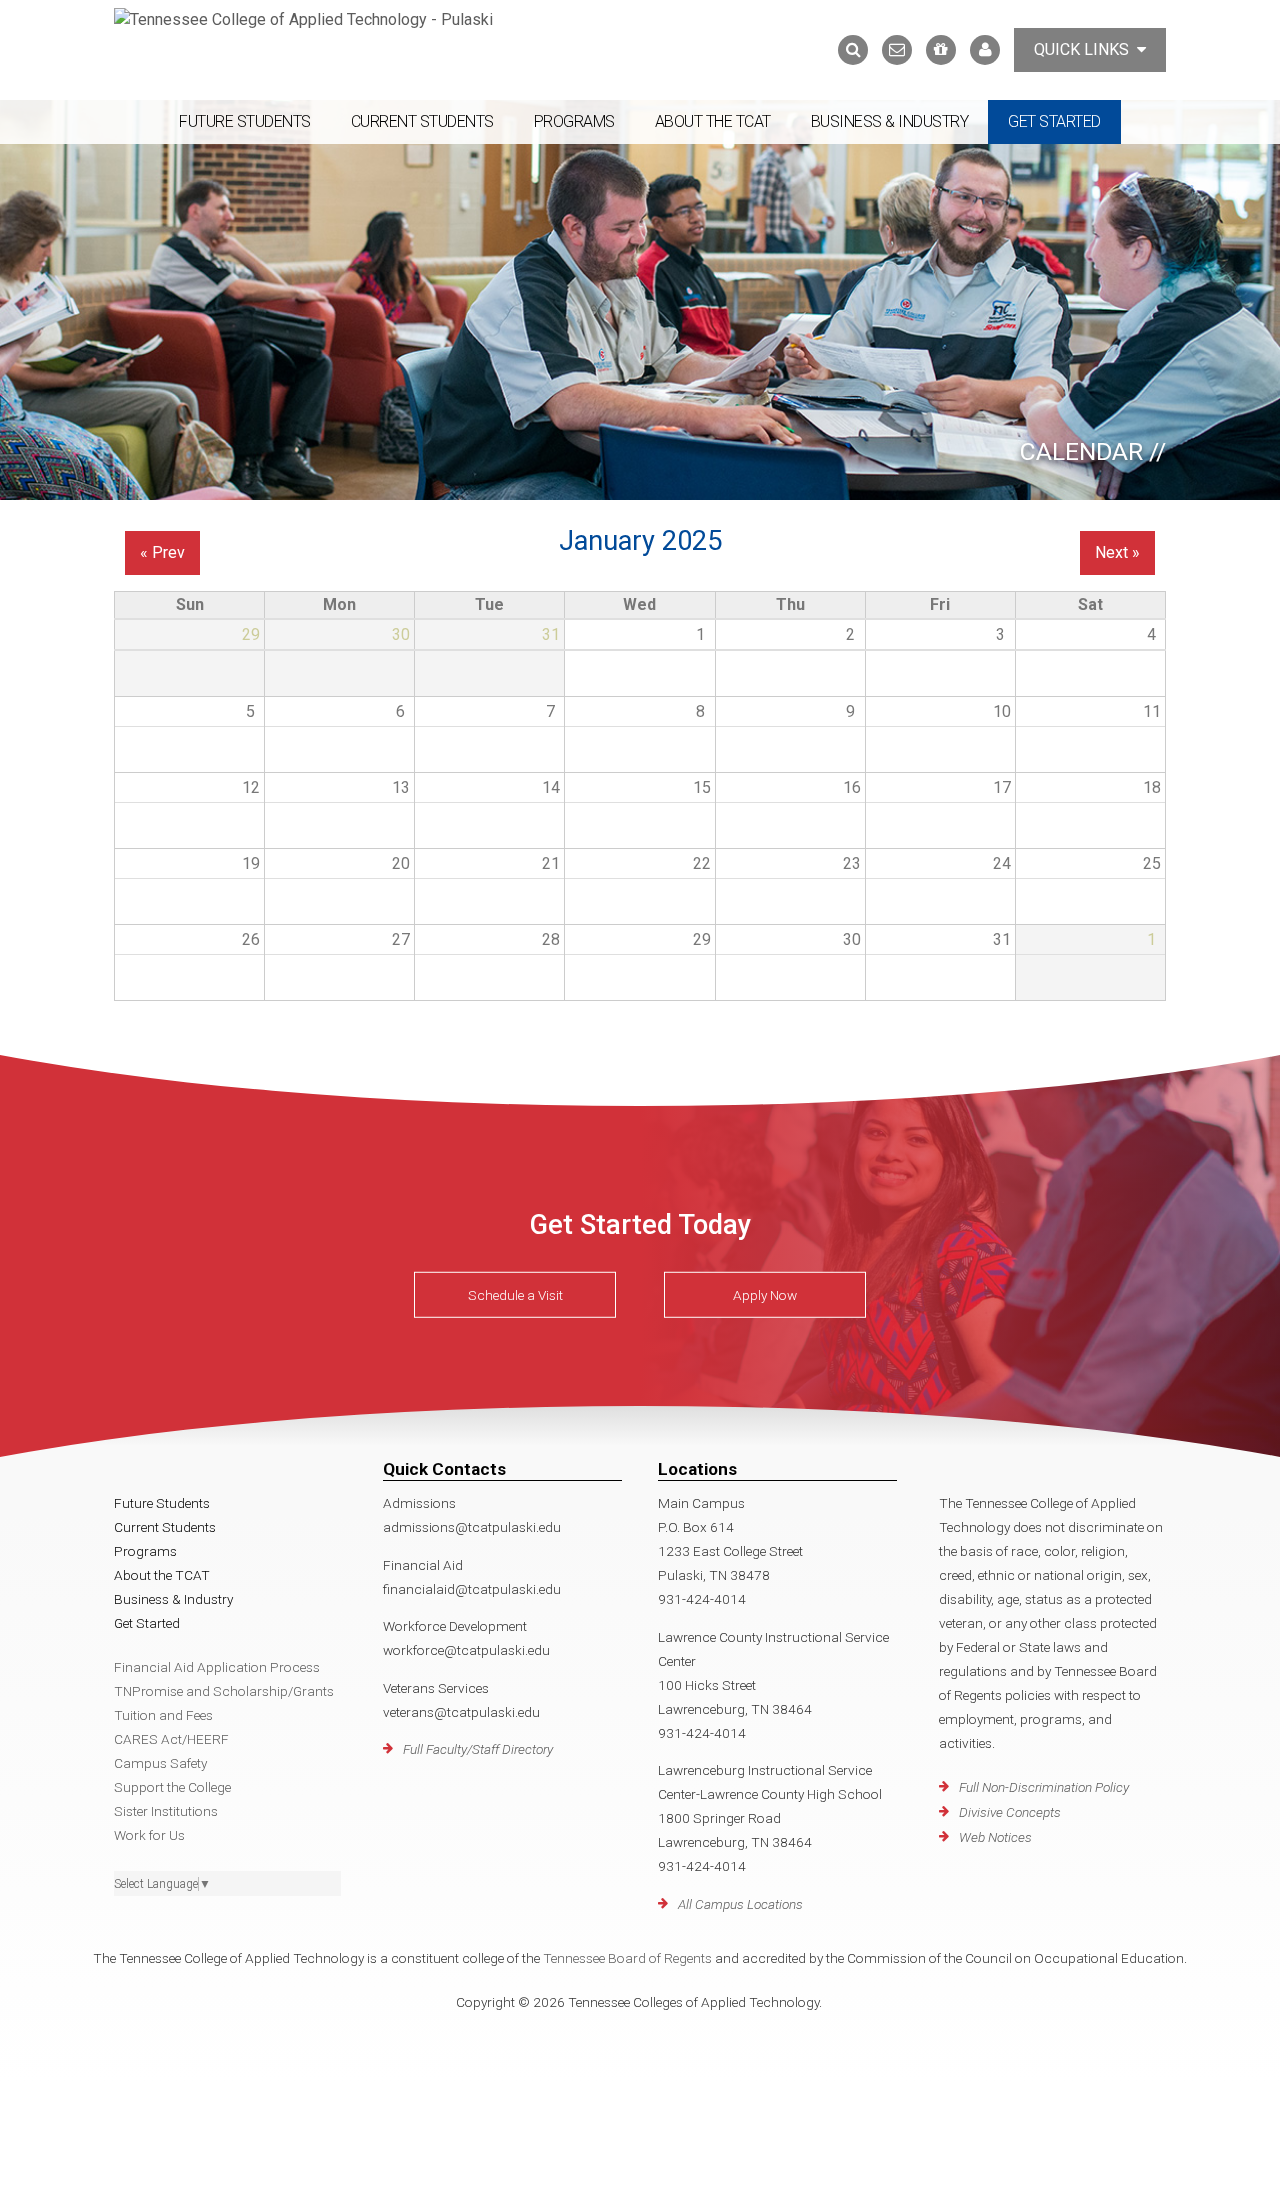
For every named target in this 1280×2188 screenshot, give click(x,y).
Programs (574, 121)
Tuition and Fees (163, 1715)
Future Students (245, 121)
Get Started (1054, 121)
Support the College (172, 1787)
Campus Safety (160, 1763)
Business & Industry (890, 121)
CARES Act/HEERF (171, 1739)
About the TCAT (713, 121)
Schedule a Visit (515, 1295)
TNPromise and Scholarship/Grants (224, 1691)
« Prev (162, 552)
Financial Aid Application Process (217, 1667)
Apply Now (765, 1295)
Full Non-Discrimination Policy (1044, 1787)
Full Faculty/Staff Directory (478, 1749)
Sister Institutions (166, 1811)
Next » (1117, 552)
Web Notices (995, 1837)
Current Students (422, 121)
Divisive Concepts (1010, 1812)
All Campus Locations (740, 1904)
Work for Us (149, 1835)
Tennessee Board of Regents (627, 1958)
